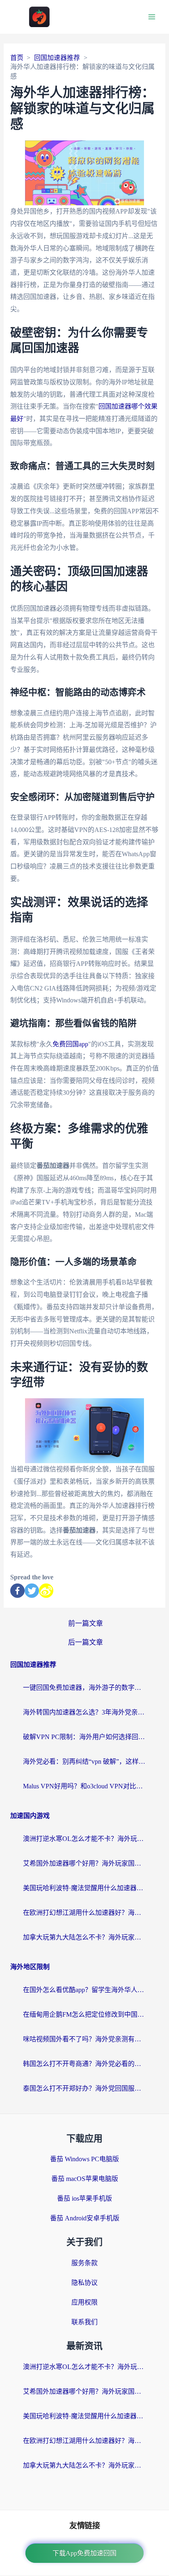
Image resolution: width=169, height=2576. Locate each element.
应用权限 (84, 2302)
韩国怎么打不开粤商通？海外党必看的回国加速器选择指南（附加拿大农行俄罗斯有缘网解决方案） (84, 2064)
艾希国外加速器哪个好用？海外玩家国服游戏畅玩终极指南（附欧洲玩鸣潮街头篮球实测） (84, 1863)
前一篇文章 (86, 1624)
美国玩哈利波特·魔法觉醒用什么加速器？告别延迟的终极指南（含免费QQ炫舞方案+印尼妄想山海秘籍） (84, 1888)
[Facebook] (17, 1591)
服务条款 (84, 2263)
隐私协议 (84, 2283)
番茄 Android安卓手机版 (85, 2218)
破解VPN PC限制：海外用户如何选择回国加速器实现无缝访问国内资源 (84, 1737)
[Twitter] (32, 1591)
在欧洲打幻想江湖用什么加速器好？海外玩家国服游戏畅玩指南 (84, 1913)
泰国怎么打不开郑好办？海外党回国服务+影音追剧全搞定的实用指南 (84, 2088)
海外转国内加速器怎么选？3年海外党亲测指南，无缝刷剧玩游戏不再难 (84, 1712)
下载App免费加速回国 (84, 2553)
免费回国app (70, 1044)
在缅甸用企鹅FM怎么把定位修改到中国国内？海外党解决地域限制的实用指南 (84, 2014)
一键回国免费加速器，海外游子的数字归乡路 (84, 1688)
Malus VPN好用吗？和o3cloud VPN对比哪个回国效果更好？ (84, 1786)
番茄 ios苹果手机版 (84, 2198)
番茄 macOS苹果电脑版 (85, 2179)
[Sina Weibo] (46, 1591)
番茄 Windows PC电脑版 (84, 2159)
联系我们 (84, 2322)
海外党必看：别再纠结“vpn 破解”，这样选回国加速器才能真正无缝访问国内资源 (84, 1761)
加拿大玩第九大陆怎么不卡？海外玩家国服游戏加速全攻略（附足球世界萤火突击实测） (84, 1937)
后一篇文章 (86, 1642)
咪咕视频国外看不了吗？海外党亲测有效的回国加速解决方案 (84, 2039)
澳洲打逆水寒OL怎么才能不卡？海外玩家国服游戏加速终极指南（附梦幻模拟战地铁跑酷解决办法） (84, 1839)
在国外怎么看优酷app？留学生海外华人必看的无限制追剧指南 (84, 1990)
